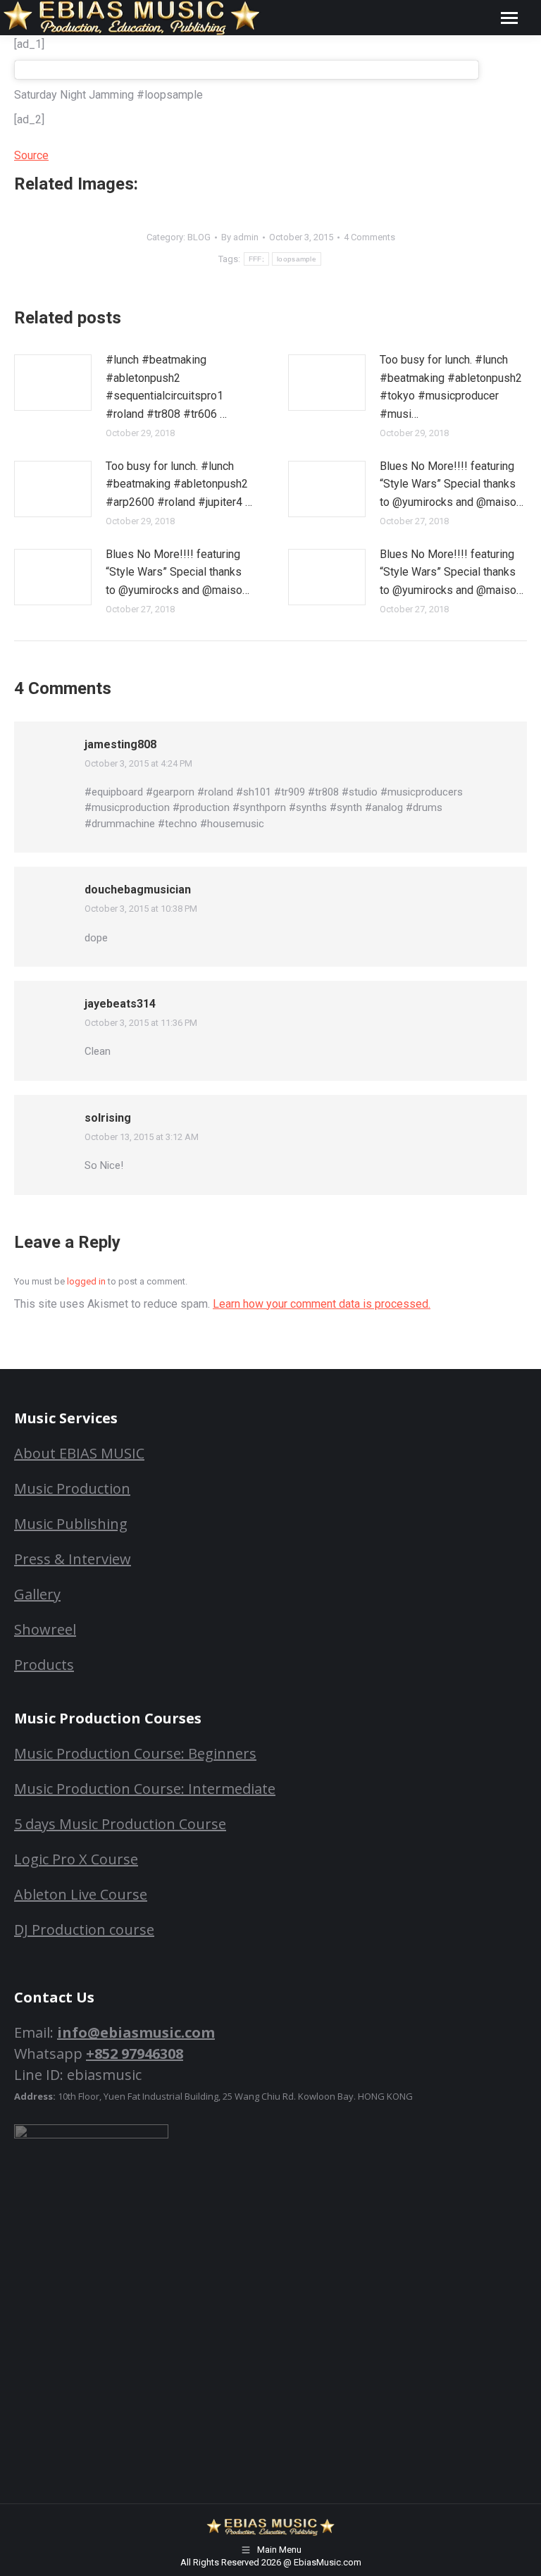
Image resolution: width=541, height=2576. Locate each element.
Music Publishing (71, 1524)
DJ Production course (84, 1930)
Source (31, 155)
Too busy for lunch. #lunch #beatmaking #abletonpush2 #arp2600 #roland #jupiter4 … (179, 484)
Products (44, 1665)
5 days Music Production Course (120, 1824)
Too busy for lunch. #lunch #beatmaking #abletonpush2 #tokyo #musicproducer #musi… (451, 387)
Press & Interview (73, 1559)
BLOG (199, 237)
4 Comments (369, 237)
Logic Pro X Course (76, 1859)
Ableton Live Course (81, 1894)
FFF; (256, 259)
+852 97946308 (135, 2054)
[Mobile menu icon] (509, 18)
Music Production (72, 1488)
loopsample (297, 259)
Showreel (45, 1629)
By (240, 237)
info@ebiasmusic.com (136, 2032)
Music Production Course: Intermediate (145, 1789)
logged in (86, 1281)
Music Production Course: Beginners (135, 1753)
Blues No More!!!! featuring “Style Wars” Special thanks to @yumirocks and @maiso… (452, 484)
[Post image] (53, 383)
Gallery (37, 1594)
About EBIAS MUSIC (79, 1453)
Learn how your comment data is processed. (322, 1304)
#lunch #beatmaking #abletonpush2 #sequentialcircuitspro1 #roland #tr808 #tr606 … (166, 387)
